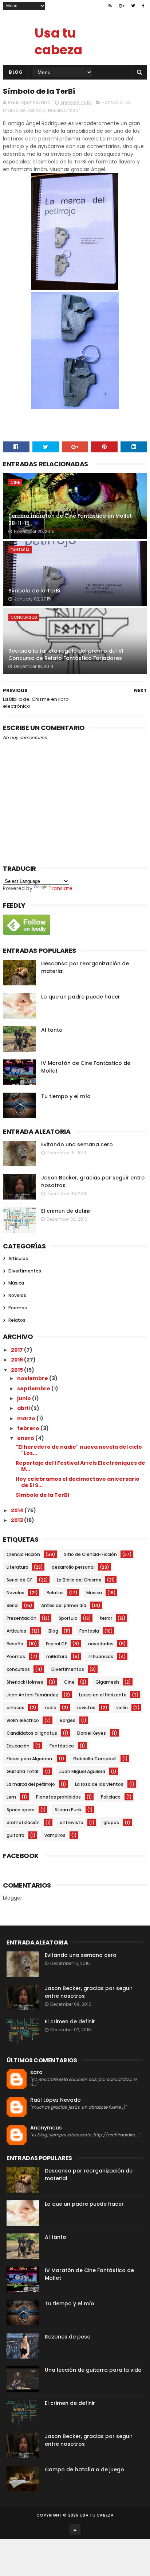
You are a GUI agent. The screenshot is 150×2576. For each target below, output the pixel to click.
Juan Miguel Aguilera (82, 1771)
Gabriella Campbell (95, 1759)
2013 (17, 1520)
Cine (15, 482)
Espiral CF (56, 1644)
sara (36, 2072)
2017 (17, 1350)
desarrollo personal (73, 1567)
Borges (68, 1720)
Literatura (17, 1567)
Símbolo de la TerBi (34, 591)
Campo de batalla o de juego (84, 2469)
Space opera (21, 1810)
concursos (24, 617)
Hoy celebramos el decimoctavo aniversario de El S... (78, 1482)
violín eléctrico (23, 1720)
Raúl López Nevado (56, 2100)
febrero (29, 1428)
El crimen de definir (66, 1211)
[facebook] (143, 6)
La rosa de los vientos (99, 1784)
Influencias (101, 1656)
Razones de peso (68, 2337)
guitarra (15, 1835)
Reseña (15, 1644)
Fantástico (62, 1746)
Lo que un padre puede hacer (81, 997)
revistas (86, 1708)
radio (51, 1708)
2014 (18, 1510)
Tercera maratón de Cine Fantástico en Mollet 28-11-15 (70, 520)
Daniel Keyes (92, 1733)
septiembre (34, 1389)
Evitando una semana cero (77, 1144)
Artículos (18, 1258)
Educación (18, 1746)
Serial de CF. (20, 1580)
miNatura (57, 1656)
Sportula (68, 1618)
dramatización (23, 1822)
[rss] (110, 6)
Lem (11, 1797)
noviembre (33, 1378)
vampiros (55, 1835)
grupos (111, 1822)
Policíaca (111, 1797)
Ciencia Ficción (23, 1554)
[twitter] (133, 6)
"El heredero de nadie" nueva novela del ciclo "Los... (79, 1450)
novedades (101, 1644)
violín (122, 1708)
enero (26, 1438)
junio (25, 1398)
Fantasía (112, 102)
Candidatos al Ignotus (32, 1733)
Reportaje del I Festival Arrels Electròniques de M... (80, 1466)
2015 (17, 1370)
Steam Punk (68, 1810)
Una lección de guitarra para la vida (93, 2370)
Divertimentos (25, 1271)
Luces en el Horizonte (103, 1695)
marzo (27, 1418)
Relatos (17, 1320)
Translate (60, 888)
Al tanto (52, 1030)
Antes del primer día (64, 1605)
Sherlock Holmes (25, 1682)
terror (74, 110)
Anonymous (46, 2128)
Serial (13, 1605)
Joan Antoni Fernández (32, 1695)
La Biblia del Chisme (79, 1580)
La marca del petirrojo (31, 1784)
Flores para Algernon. (30, 1759)
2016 (17, 1360)
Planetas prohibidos (58, 1797)
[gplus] (121, 6)
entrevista (72, 1822)
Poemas (18, 1308)
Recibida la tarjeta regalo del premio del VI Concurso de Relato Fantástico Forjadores (66, 654)
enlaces (15, 1708)
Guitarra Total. (23, 1771)
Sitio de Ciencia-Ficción (90, 1554)
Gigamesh (107, 1682)
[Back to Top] (75, 2530)
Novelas (57, 110)
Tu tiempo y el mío (66, 1096)
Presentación (21, 1618)
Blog (16, 72)
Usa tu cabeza (58, 41)
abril (24, 1408)
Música (16, 1283)
